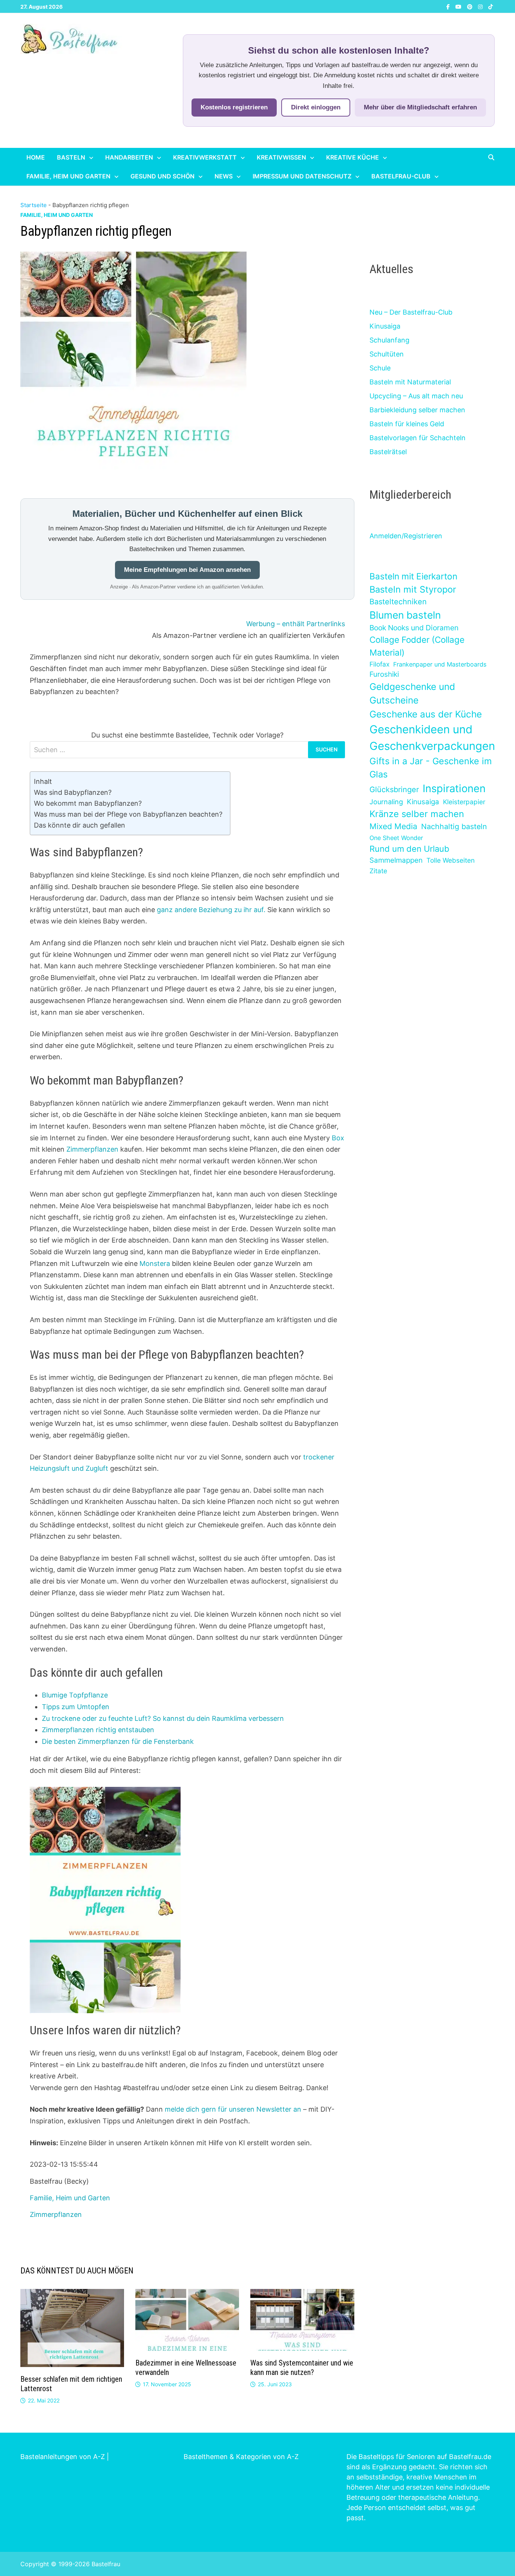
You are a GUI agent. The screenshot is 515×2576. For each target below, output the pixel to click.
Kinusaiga (385, 326)
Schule (380, 368)
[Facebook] (449, 6)
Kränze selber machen (417, 814)
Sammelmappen (396, 860)
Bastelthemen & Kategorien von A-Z (241, 2457)
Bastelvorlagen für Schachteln (418, 438)
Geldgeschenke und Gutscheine (412, 694)
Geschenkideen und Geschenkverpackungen (432, 738)
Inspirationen (454, 788)
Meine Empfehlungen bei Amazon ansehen (187, 570)
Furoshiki (384, 674)
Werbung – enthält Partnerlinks (296, 624)
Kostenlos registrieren (234, 107)
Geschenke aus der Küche (426, 714)
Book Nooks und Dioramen (414, 628)
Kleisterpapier (464, 802)
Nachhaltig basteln (454, 826)
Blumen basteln (405, 615)
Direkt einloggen (316, 107)
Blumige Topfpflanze (75, 1695)
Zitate (378, 871)
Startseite (34, 205)
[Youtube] (459, 6)
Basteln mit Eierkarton (413, 576)
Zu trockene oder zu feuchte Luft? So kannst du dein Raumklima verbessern (163, 1718)
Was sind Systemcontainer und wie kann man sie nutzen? (302, 2368)
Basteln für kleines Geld (407, 424)
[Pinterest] (471, 6)
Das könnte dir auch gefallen (80, 825)
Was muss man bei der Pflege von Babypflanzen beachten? (128, 814)
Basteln (71, 157)
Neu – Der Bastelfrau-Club (411, 312)
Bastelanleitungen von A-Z (63, 2457)
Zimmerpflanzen (92, 1149)
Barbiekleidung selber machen (417, 410)
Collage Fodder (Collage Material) (417, 646)
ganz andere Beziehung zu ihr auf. (211, 910)
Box (338, 1138)
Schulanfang (389, 340)
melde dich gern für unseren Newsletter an (233, 2109)
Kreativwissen (281, 157)
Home (36, 157)
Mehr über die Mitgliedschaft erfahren (420, 107)
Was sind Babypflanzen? (73, 792)
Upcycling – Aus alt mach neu (416, 396)
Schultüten (387, 354)
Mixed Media (393, 826)
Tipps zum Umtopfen (76, 1707)
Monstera (155, 1263)
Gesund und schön (162, 176)
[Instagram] (481, 6)
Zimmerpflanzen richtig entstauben (98, 1730)
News (224, 176)
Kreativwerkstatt (205, 157)
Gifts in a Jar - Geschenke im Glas (431, 768)
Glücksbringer (394, 790)
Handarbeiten (129, 157)
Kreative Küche (353, 157)
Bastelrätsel (388, 452)
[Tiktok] (490, 6)
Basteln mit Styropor (413, 589)
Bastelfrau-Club (401, 176)
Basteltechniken (398, 602)
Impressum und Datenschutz (302, 176)
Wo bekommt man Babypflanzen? (88, 803)
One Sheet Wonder (396, 838)
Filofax (379, 664)
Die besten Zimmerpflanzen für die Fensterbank (118, 1741)
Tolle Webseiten (451, 860)
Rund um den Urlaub (409, 849)
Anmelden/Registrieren (406, 536)
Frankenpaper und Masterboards (440, 664)
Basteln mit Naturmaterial (410, 382)
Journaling (386, 802)
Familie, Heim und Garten (68, 176)
